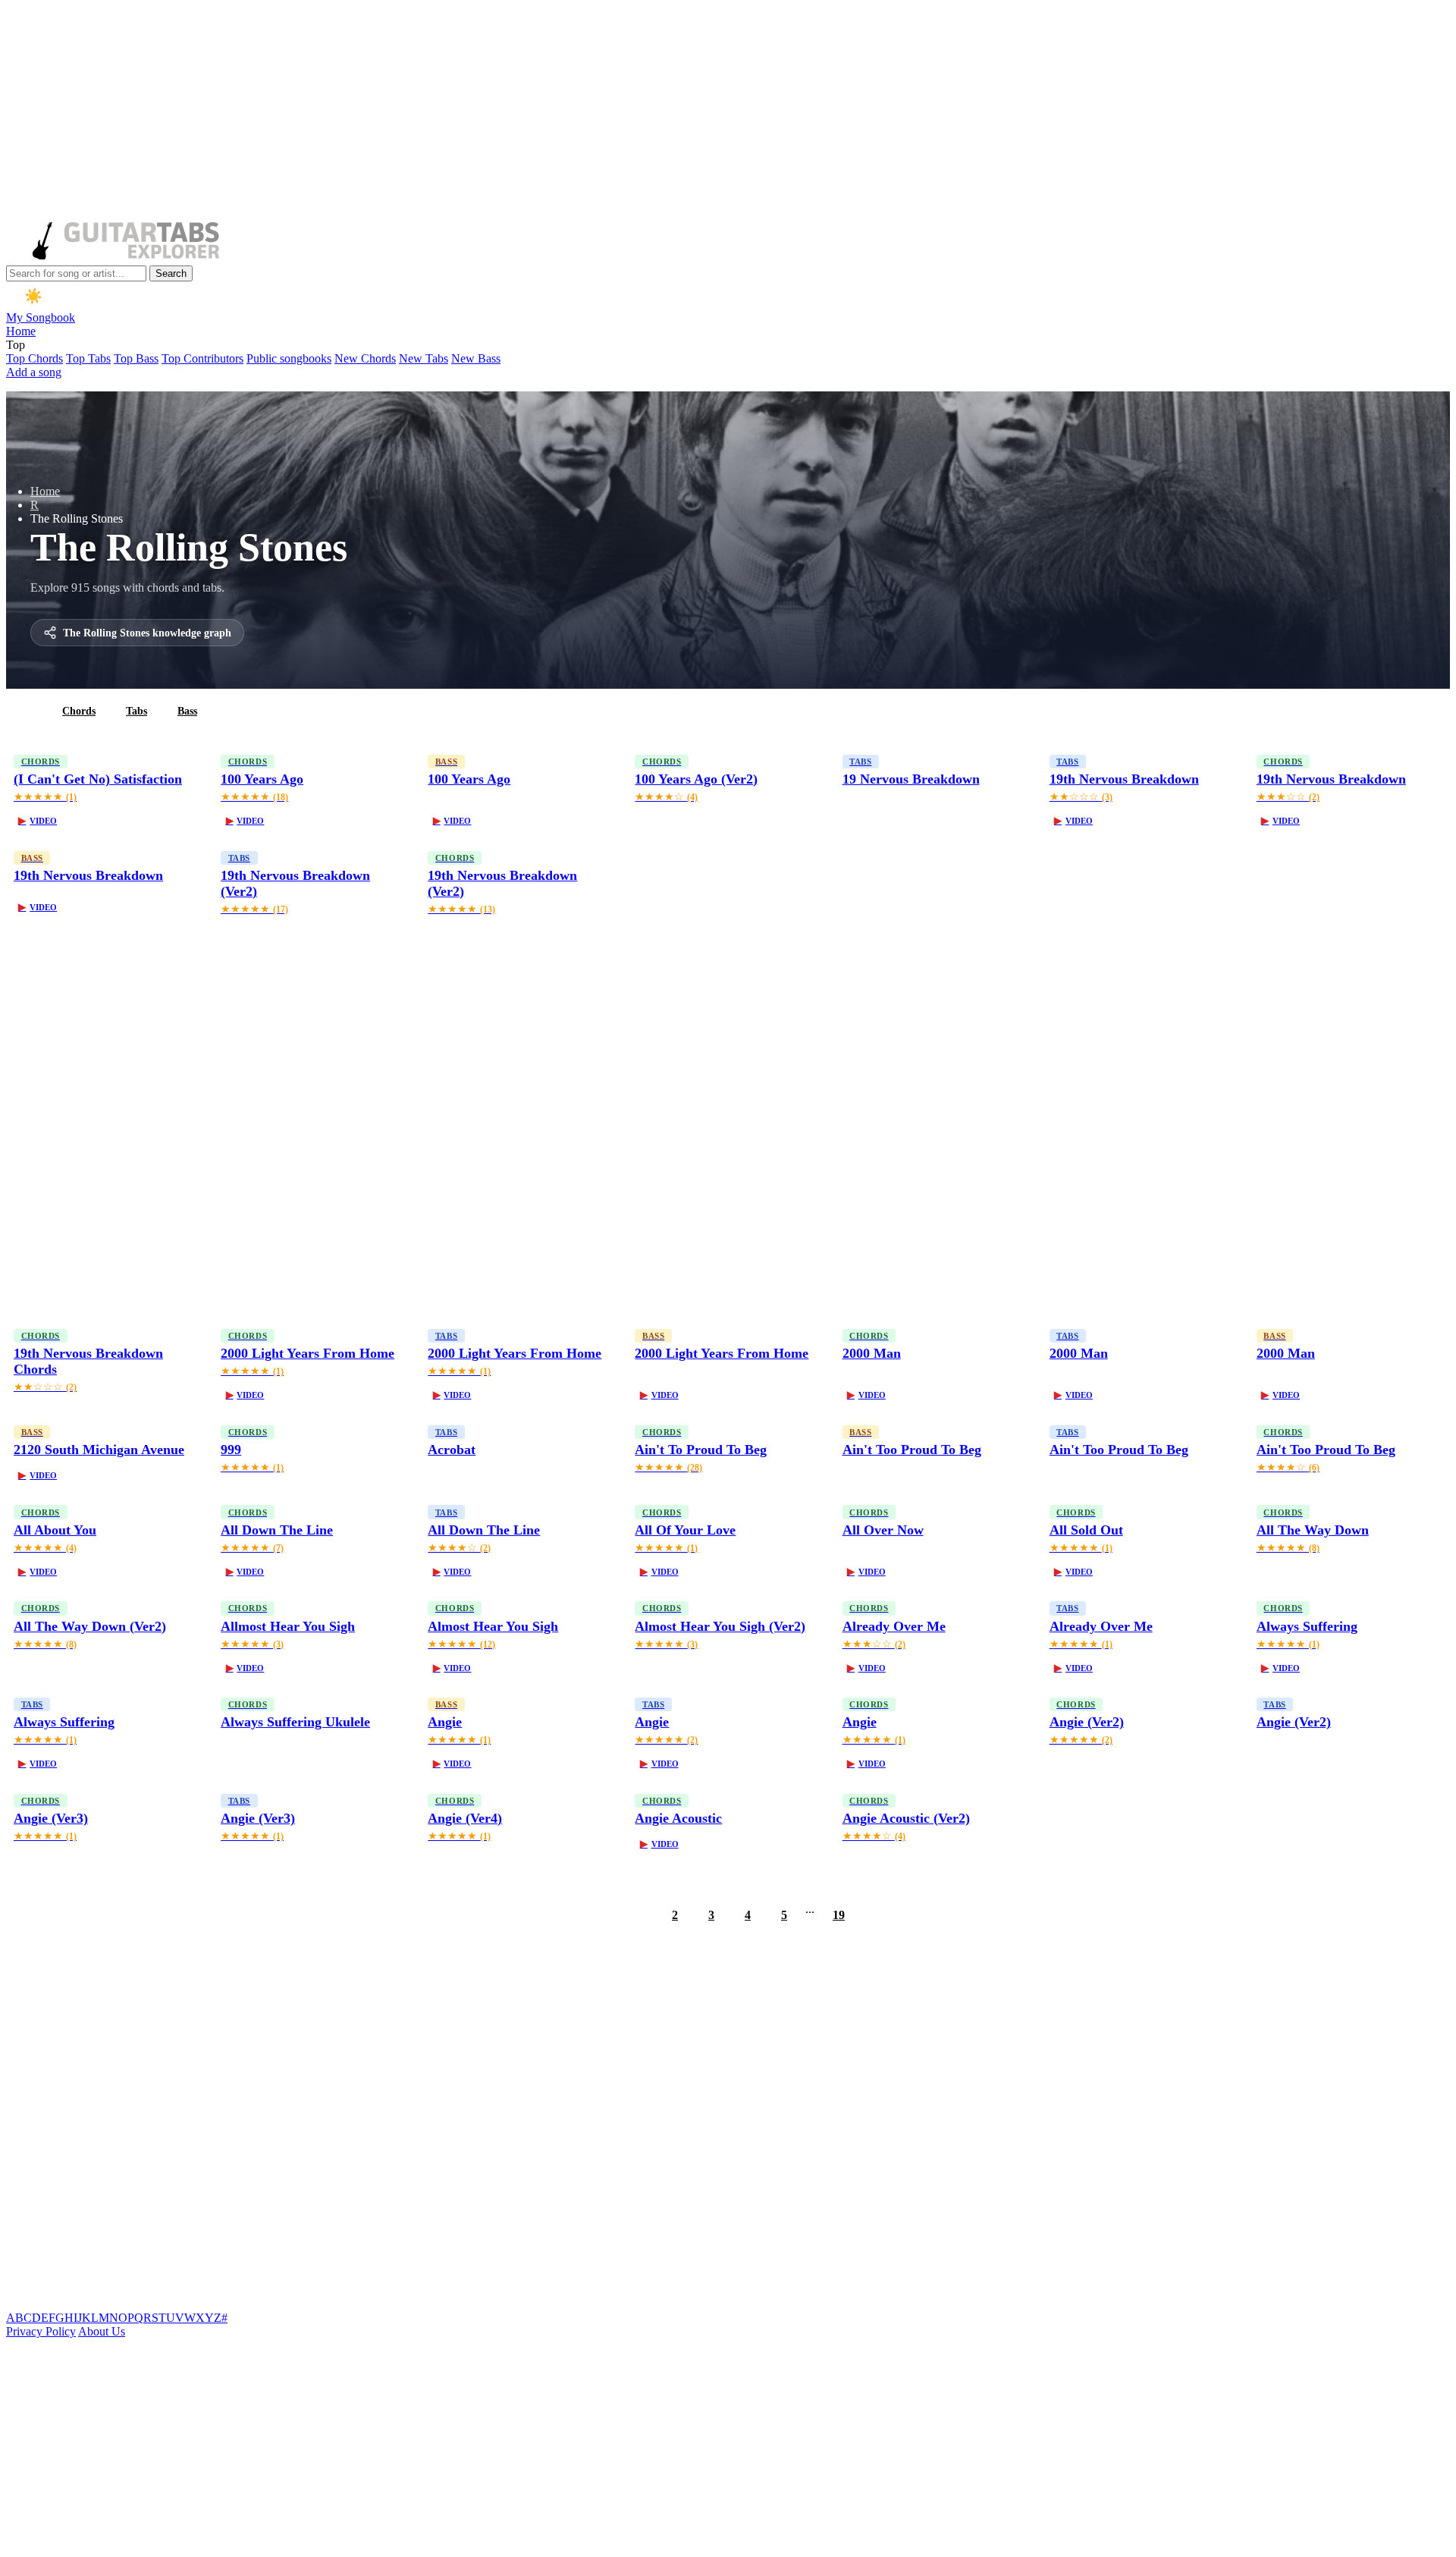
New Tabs (424, 358)
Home (21, 331)
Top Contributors (202, 358)
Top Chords (35, 358)
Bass (187, 711)
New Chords (365, 358)
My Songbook (41, 317)
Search (171, 273)
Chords (79, 711)
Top (16, 345)
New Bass (476, 358)
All (25, 711)
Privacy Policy (41, 2331)
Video (38, 821)
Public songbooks (289, 358)
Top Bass (136, 358)
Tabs (136, 711)
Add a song (34, 372)
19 (839, 1915)
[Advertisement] (461, 112)
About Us (102, 2331)
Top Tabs (88, 358)
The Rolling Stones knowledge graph (147, 633)
